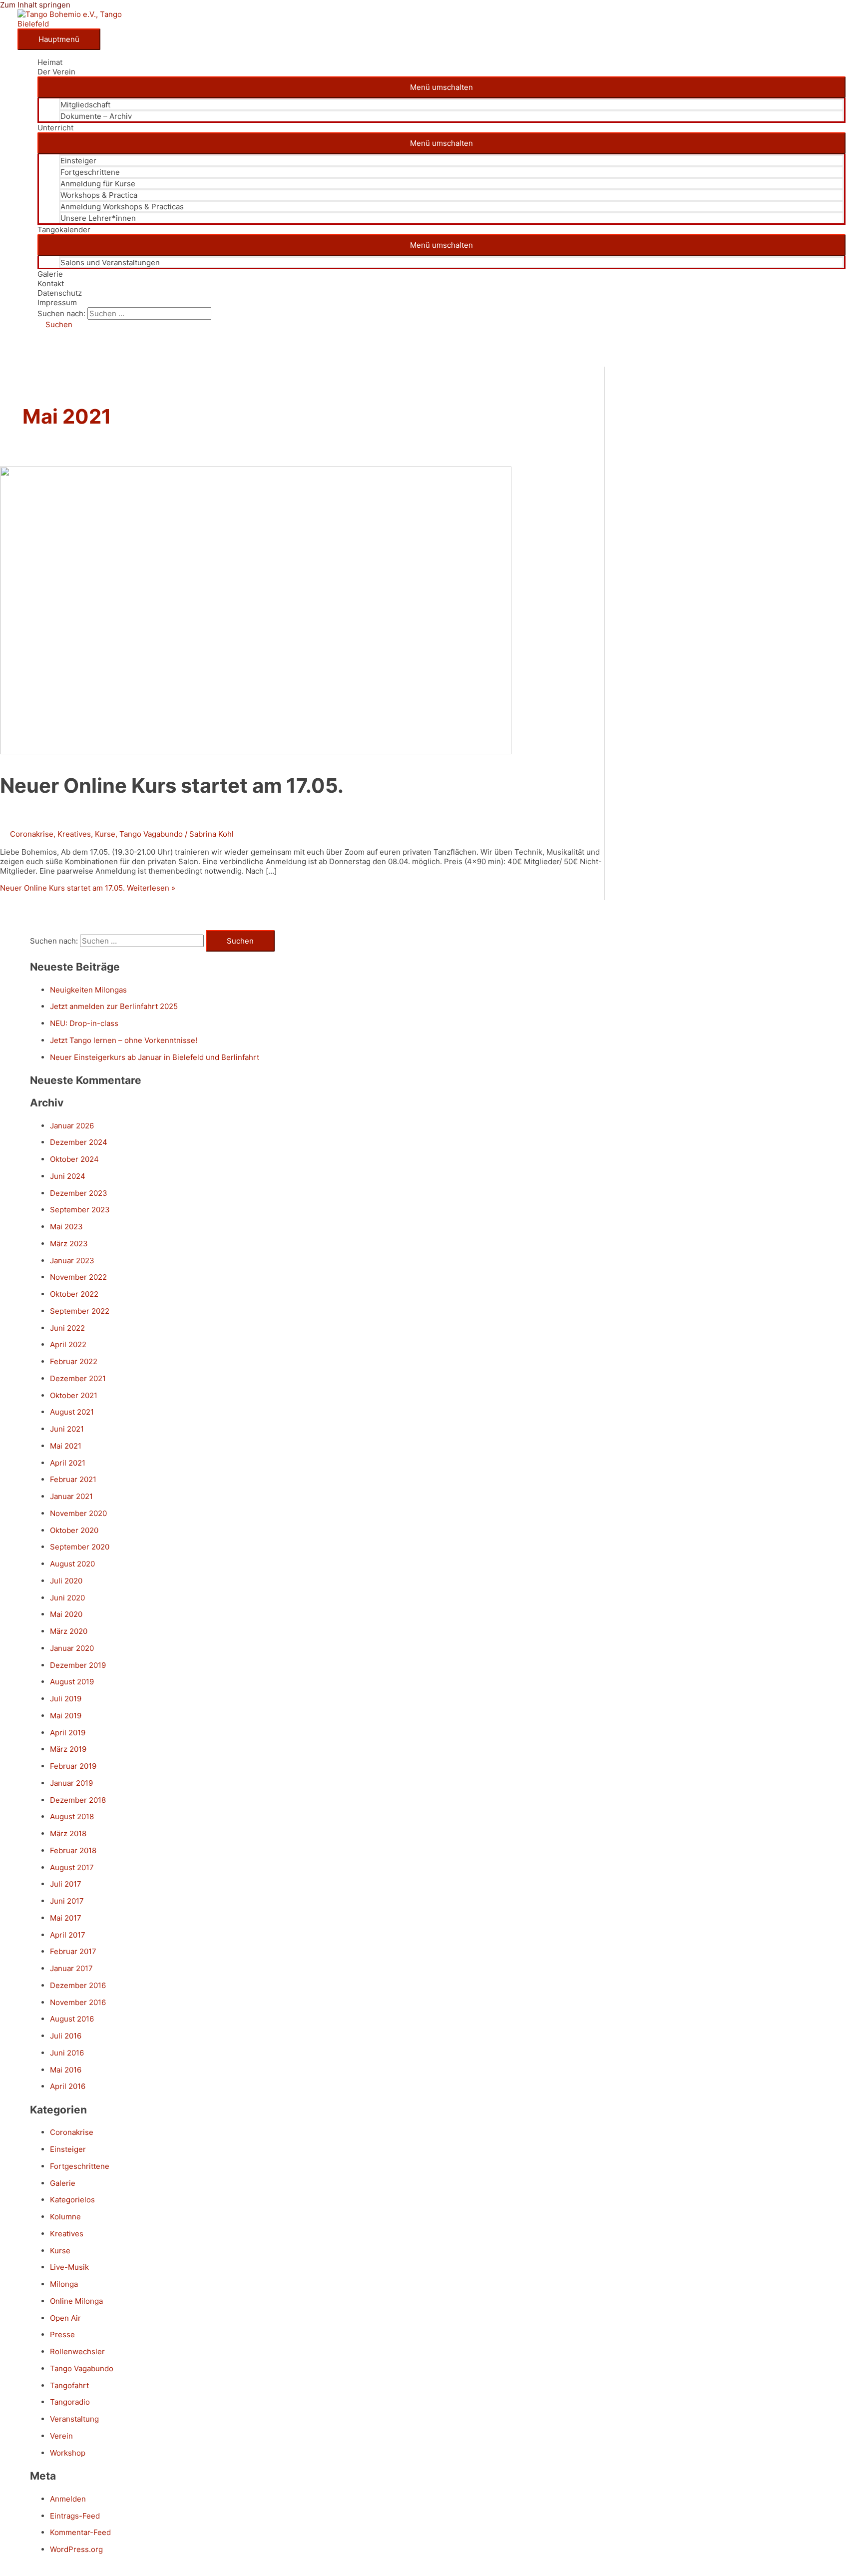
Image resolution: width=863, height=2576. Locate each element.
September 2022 (80, 1311)
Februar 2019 (73, 1766)
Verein (61, 2436)
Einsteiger (78, 161)
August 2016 (72, 2019)
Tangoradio (70, 2402)
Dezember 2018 (78, 1800)
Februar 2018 (73, 1850)
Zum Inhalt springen (35, 5)
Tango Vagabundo (151, 834)
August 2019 (72, 1682)
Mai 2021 (66, 1446)
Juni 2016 (67, 2053)
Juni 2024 (68, 1176)
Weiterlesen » (88, 888)
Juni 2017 (67, 1901)
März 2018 (68, 1833)
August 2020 (72, 1564)
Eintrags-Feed (75, 2516)
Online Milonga (76, 2301)
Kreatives (74, 834)
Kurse (105, 834)
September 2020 (80, 1547)
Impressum (57, 302)
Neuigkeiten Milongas (88, 990)
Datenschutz (60, 293)
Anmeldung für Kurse (98, 184)
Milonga (64, 2284)
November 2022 (78, 1277)
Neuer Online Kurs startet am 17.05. (172, 785)
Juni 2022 (67, 1328)
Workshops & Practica (99, 195)
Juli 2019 (66, 1699)
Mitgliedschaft (85, 105)
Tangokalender (64, 230)
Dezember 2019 (78, 1665)
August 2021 (72, 1412)
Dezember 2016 (78, 1985)
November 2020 (78, 1513)
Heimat (50, 62)
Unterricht (55, 128)
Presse (62, 2334)
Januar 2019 (71, 1783)
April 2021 (68, 1463)
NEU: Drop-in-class (84, 1023)
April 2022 (68, 1344)
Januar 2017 (71, 1968)
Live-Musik (69, 2267)
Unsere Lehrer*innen (98, 218)
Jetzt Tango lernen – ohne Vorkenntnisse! (124, 1040)
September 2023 (80, 1210)
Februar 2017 (73, 1951)
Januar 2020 (72, 1648)
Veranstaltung (74, 2419)
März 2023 (69, 1244)
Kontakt (51, 283)
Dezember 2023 (79, 1193)
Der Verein (56, 72)
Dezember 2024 (79, 1142)
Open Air (65, 2318)
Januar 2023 (72, 1261)
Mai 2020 (66, 1614)
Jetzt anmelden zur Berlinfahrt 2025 (114, 1006)
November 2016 (78, 2002)
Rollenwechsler (77, 2351)
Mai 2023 (66, 1227)
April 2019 (68, 1733)
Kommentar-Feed (80, 2532)
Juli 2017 (66, 1884)
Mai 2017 (66, 1918)
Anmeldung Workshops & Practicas (122, 207)
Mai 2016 (66, 2070)
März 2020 (69, 1631)
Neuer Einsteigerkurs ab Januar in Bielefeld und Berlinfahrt (155, 1057)
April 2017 (68, 1935)
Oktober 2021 (74, 1395)
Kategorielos (72, 2200)
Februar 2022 (74, 1361)
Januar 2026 (72, 1126)
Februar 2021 (73, 1479)
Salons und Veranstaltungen (110, 262)
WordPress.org (76, 2549)
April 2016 (68, 2086)
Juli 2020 (66, 1581)
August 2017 (72, 1867)
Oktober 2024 (74, 1159)
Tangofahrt (69, 2385)
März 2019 (68, 1749)
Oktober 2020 (74, 1530)
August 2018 (72, 1816)
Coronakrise (32, 834)
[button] (55, 324)
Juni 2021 (67, 1429)
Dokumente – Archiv (96, 116)
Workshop (68, 2453)
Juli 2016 (66, 2036)
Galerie (50, 274)
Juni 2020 (67, 1598)
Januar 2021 (71, 1496)
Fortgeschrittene (90, 172)
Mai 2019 (66, 1716)
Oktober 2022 (74, 1294)
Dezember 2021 (78, 1378)
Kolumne (65, 2217)
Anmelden (68, 2499)
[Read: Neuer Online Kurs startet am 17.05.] (256, 752)
